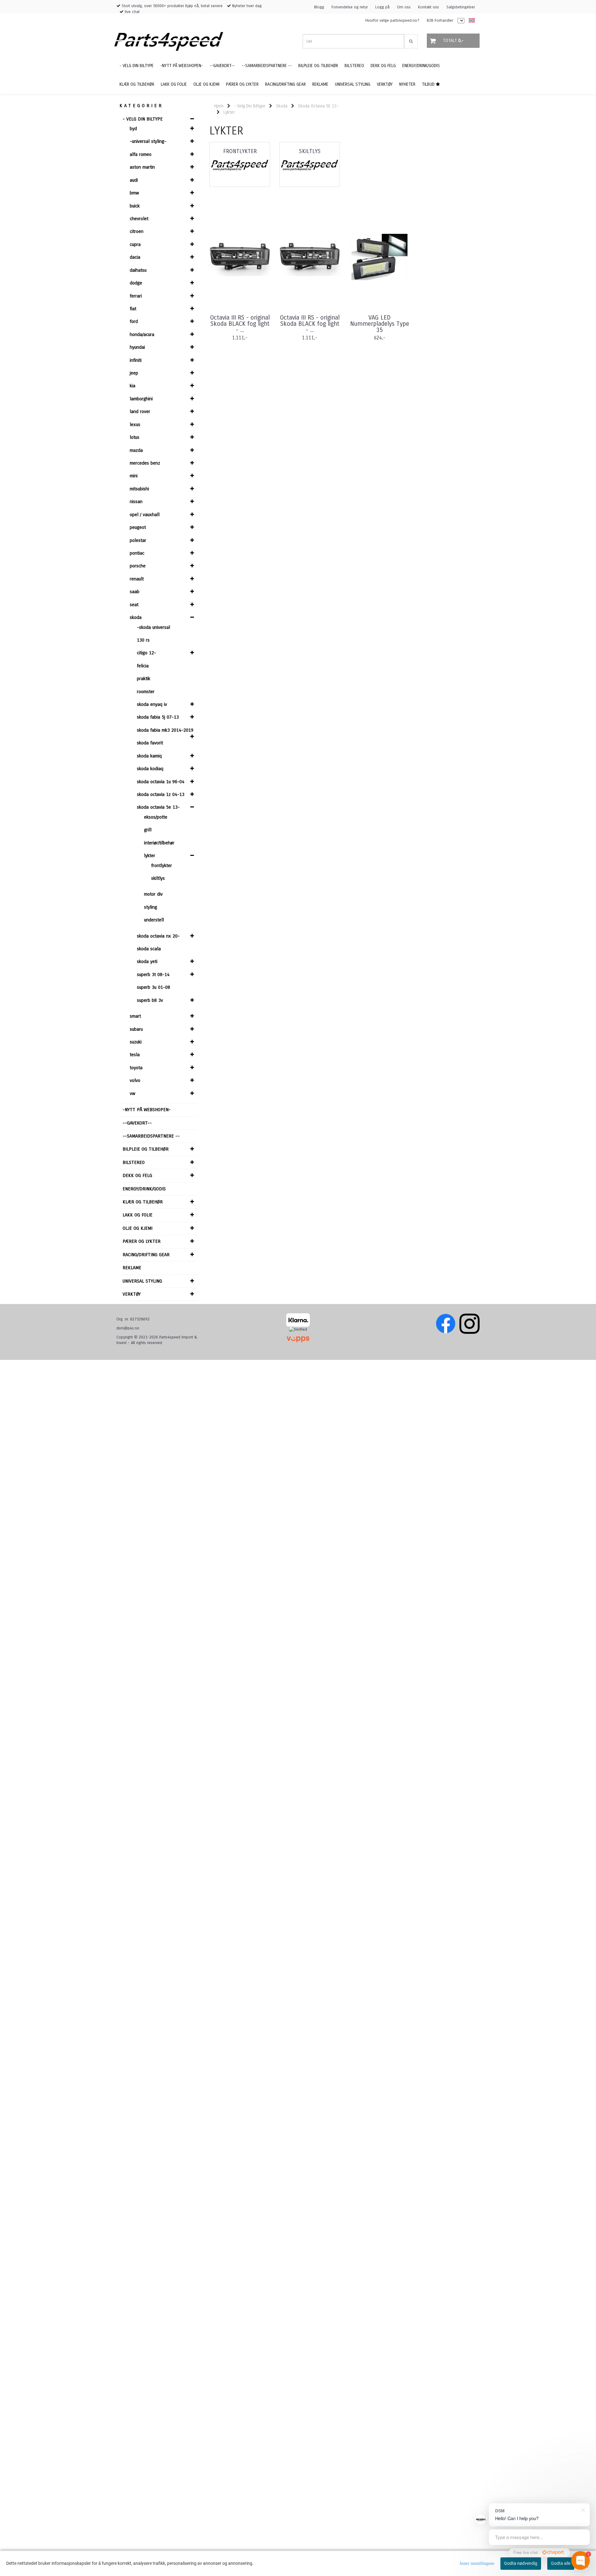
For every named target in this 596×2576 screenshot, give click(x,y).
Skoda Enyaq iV (152, 704)
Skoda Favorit (150, 743)
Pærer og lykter (142, 1241)
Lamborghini (141, 399)
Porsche (138, 566)
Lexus (135, 425)
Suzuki (136, 1042)
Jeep (134, 373)
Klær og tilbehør (143, 1202)
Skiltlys (158, 878)
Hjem (219, 106)
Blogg (319, 7)
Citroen (137, 231)
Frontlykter (162, 865)
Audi (134, 180)
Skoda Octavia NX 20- (158, 936)
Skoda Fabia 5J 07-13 (158, 717)
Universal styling (142, 1281)
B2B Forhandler (440, 20)
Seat (134, 605)
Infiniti (136, 360)
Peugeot (138, 527)
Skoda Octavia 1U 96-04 (161, 782)
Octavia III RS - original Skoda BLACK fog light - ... (240, 324)
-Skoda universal (154, 627)
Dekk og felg (137, 1175)
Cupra (135, 244)
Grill (148, 830)
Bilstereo (134, 1162)
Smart (135, 1016)
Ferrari (136, 296)
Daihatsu (138, 270)
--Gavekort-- (137, 1123)
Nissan (136, 502)
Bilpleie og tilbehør (146, 1149)
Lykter (150, 856)
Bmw (134, 193)
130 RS (143, 640)
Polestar (138, 540)
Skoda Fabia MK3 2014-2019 (165, 730)
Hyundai (137, 347)
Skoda (136, 617)
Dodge (136, 283)
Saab (135, 592)
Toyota (136, 1068)
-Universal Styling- (148, 141)
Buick (135, 206)
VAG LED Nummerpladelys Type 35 (380, 324)
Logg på (382, 7)
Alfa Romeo (141, 154)
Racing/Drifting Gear (146, 1255)
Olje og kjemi (138, 1228)
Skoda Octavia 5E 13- (158, 807)
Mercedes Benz (145, 463)
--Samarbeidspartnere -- (151, 1136)
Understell (154, 920)
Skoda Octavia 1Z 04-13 (161, 794)
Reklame (132, 1268)
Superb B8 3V (150, 1000)
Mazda (136, 450)
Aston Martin (142, 167)
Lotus (135, 437)
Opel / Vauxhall (145, 515)
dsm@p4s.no (128, 1328)
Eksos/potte (156, 817)
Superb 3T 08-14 (153, 975)
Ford (134, 321)
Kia (133, 386)
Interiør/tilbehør (159, 843)
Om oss (404, 7)
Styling (151, 907)
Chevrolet (139, 219)
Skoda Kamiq (149, 756)
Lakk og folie (138, 1215)
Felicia (143, 666)
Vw (133, 1093)
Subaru (136, 1029)
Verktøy (132, 1294)
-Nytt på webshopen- (147, 1110)
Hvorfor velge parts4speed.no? (392, 20)
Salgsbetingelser (461, 7)
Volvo (135, 1080)
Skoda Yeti (147, 961)
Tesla (135, 1055)
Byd (133, 129)
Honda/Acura (142, 334)
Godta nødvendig (521, 2563)
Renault (137, 579)
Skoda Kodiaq (150, 769)
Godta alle (561, 2563)
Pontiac (137, 553)
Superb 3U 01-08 (154, 987)
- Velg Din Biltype (143, 119)
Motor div (153, 894)
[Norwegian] (470, 21)
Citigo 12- (147, 653)
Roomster (146, 692)
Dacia (135, 257)
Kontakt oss (429, 7)
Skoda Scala (149, 949)
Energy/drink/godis (144, 1189)
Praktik (144, 679)
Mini (134, 476)
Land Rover (140, 411)
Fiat (133, 309)
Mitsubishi (139, 489)
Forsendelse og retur (350, 7)
